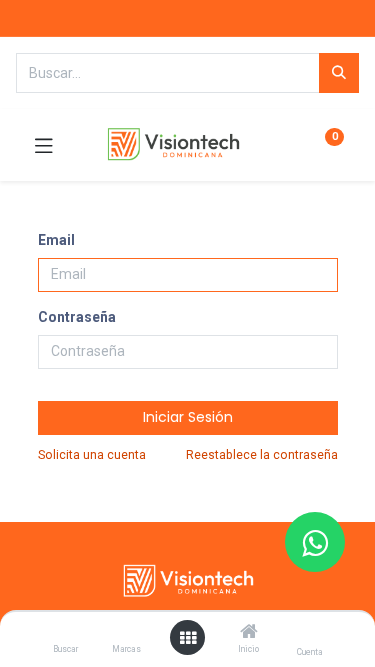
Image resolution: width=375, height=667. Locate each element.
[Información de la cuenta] (309, 632)
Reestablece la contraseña (262, 455)
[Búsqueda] (339, 73)
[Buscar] (65, 633)
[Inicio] (249, 633)
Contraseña (77, 317)
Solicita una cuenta (92, 455)
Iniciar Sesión (188, 417)
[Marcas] (126, 633)
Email (56, 240)
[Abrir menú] (188, 638)
